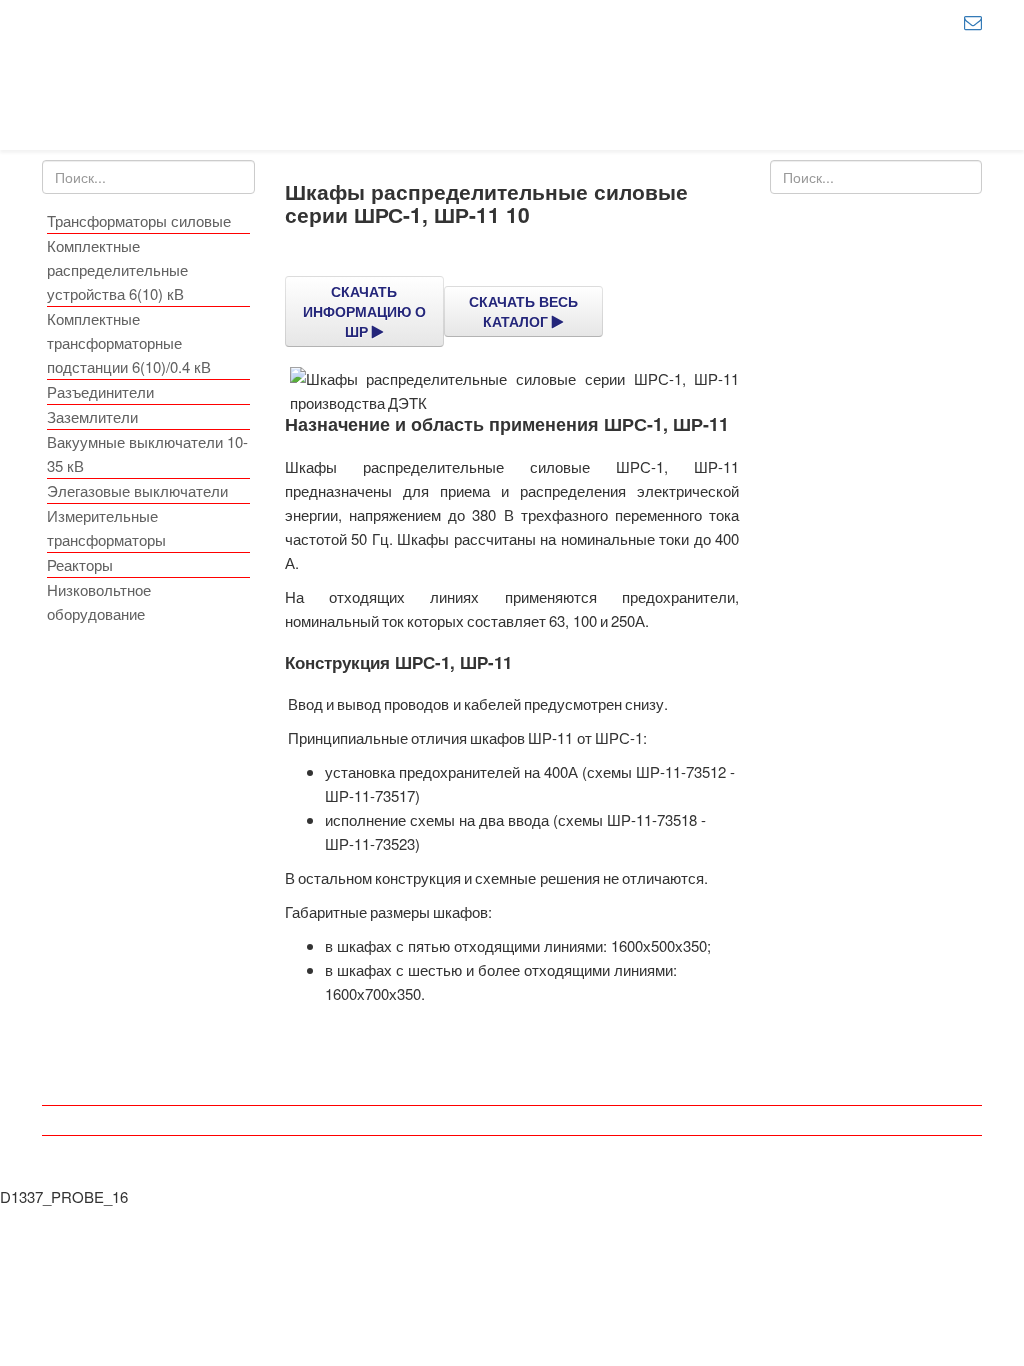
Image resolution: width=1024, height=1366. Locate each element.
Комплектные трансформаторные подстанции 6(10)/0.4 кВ (129, 342)
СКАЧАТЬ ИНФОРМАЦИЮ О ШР (364, 311)
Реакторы (80, 564)
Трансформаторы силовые (139, 220)
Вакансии (512, 1090)
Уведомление (512, 1150)
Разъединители (100, 391)
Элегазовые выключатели (137, 490)
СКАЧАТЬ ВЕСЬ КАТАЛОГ (523, 311)
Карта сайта (512, 1120)
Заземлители (92, 416)
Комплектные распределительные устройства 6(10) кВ (117, 269)
